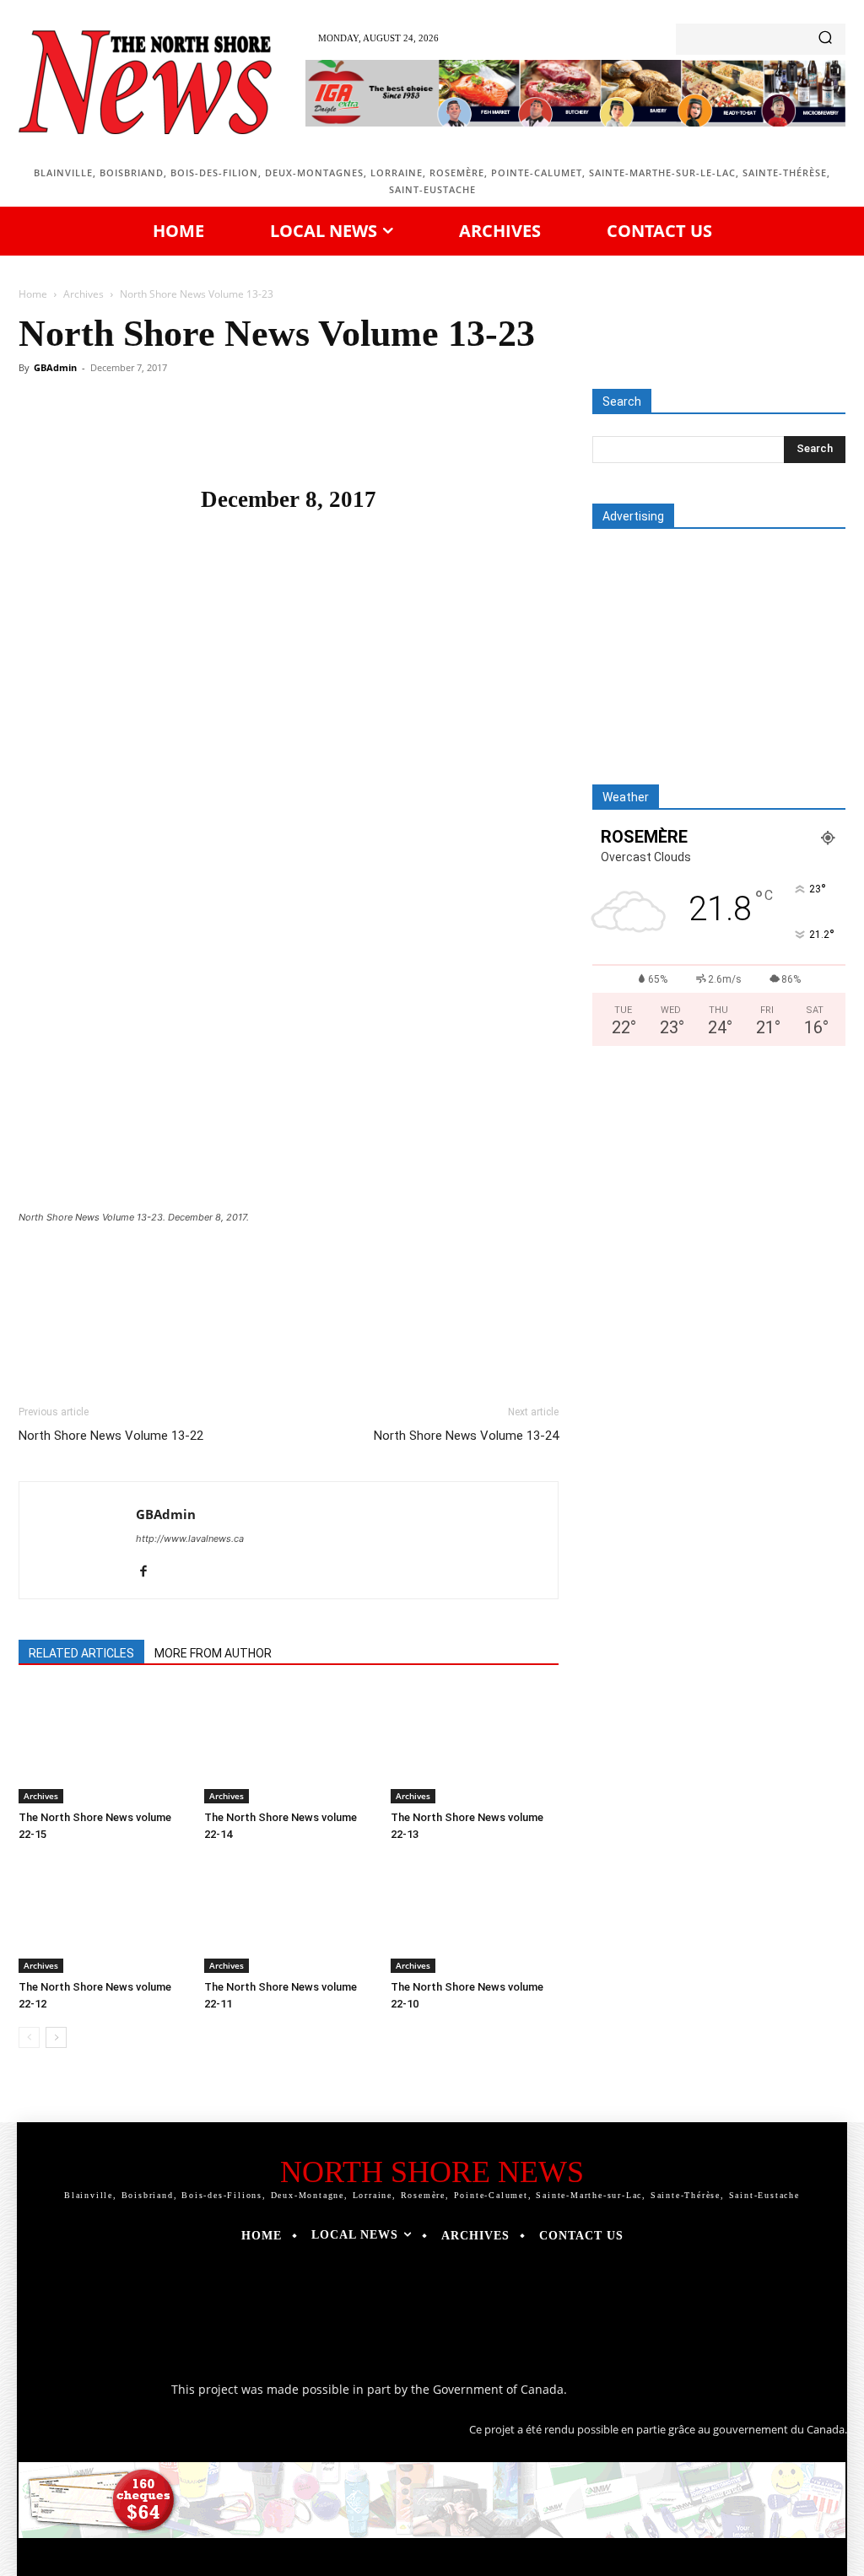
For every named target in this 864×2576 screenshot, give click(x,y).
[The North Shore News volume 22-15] (103, 1746)
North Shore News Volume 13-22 (111, 1436)
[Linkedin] (290, 435)
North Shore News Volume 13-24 (466, 1436)
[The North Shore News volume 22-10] (475, 1915)
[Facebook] (135, 435)
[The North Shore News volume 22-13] (475, 1746)
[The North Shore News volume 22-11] (288, 1915)
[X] (174, 435)
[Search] (825, 39)
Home (33, 294)
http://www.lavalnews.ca (190, 1539)
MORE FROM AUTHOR (213, 1653)
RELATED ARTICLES (81, 1653)
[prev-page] (29, 2037)
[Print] (368, 435)
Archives (84, 294)
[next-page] (56, 2037)
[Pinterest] (213, 435)
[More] (408, 435)
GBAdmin (55, 367)
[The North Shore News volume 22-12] (103, 1915)
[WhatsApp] (251, 435)
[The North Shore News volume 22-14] (288, 1746)
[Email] (329, 435)
